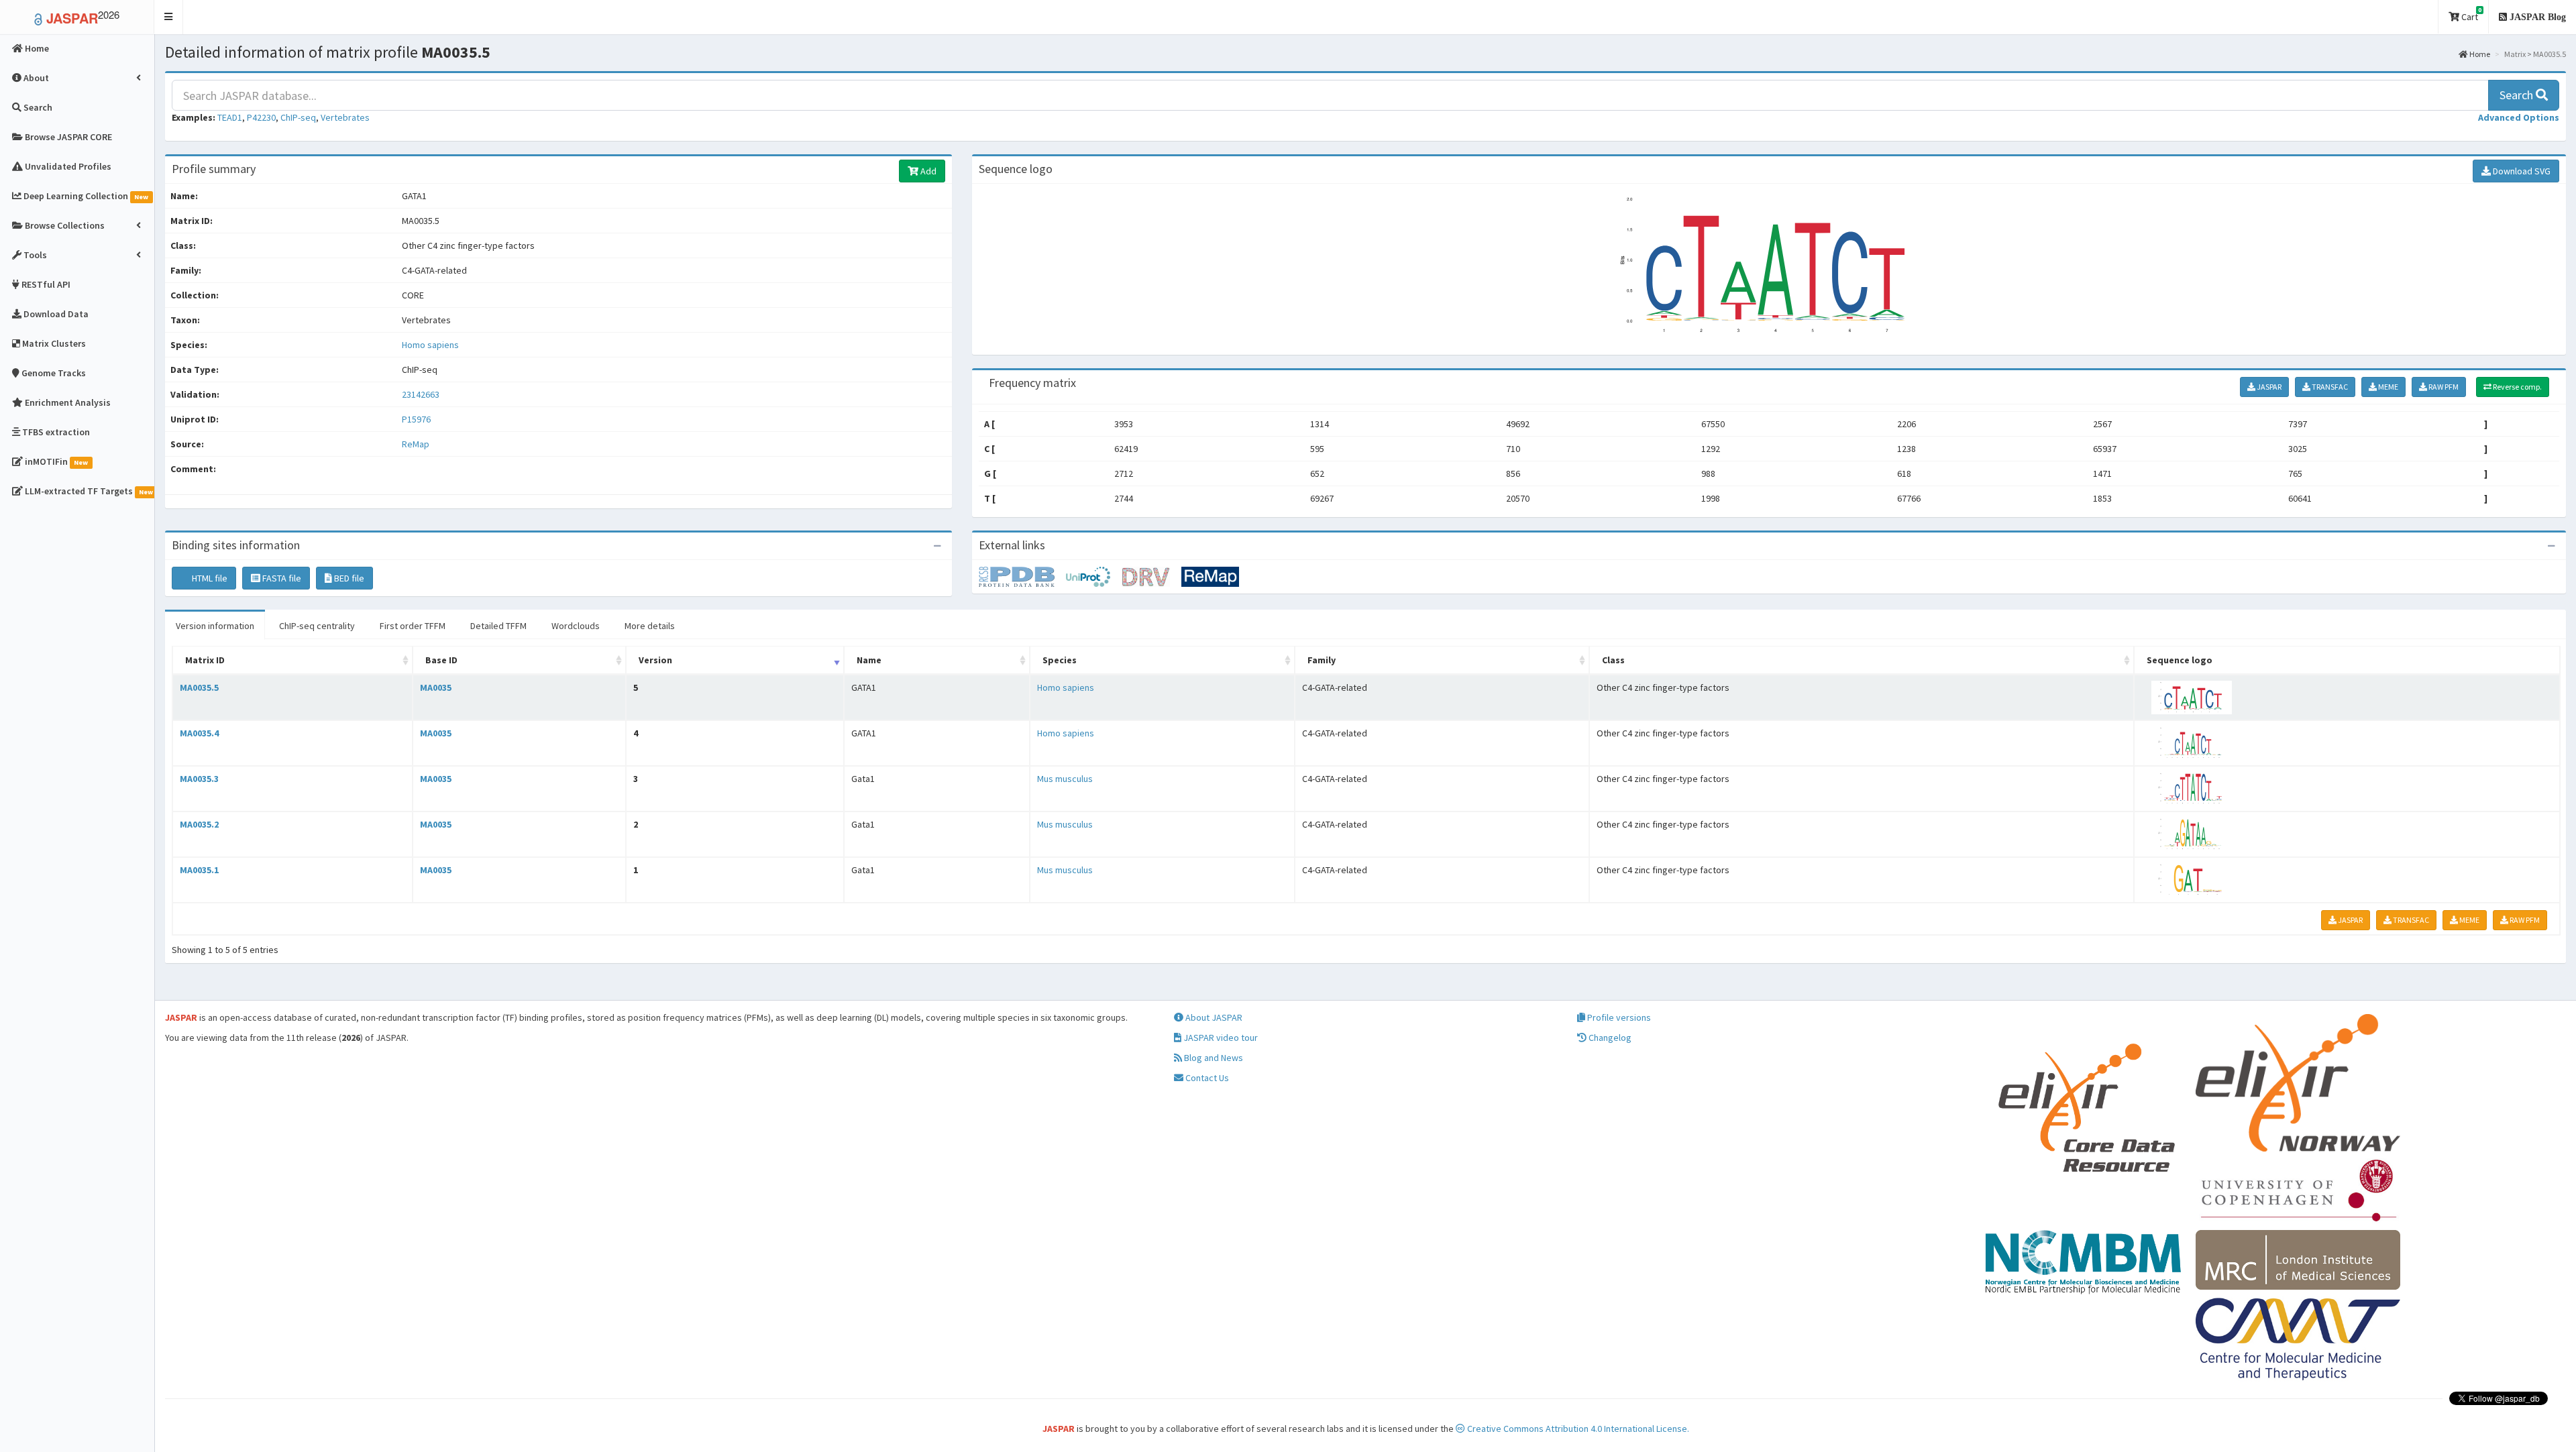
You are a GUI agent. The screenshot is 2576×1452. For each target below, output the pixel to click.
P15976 (417, 419)
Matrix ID (205, 660)
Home (2479, 54)
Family (1322, 660)
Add (927, 171)
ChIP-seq (298, 117)
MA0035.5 (199, 687)
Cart (2470, 14)
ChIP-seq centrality (317, 626)
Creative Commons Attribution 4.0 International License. (1577, 1429)
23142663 (421, 394)
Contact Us (1206, 1078)
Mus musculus (1065, 779)
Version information (215, 626)
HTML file (209, 578)
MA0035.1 (199, 870)
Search (2518, 95)
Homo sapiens (430, 345)
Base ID (441, 660)
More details (650, 626)
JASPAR (2268, 387)
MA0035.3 (199, 779)
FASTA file (281, 578)
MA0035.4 (199, 733)
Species (1060, 660)
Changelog (1609, 1038)
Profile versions (1618, 1017)
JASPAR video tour (1220, 1038)
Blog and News (1213, 1058)
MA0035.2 (199, 824)
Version (655, 660)
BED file (348, 578)
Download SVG (2521, 171)
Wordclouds (576, 626)
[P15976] (1022, 576)
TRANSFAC (2329, 387)
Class (1613, 660)
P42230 (261, 117)
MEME (2387, 387)
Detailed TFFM (498, 626)
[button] (169, 17)
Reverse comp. (2517, 387)
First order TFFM (413, 626)
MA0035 (436, 687)
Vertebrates (345, 117)
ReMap (416, 444)
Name (869, 660)
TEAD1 (230, 117)
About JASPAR (1213, 1017)
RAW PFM (2443, 387)
